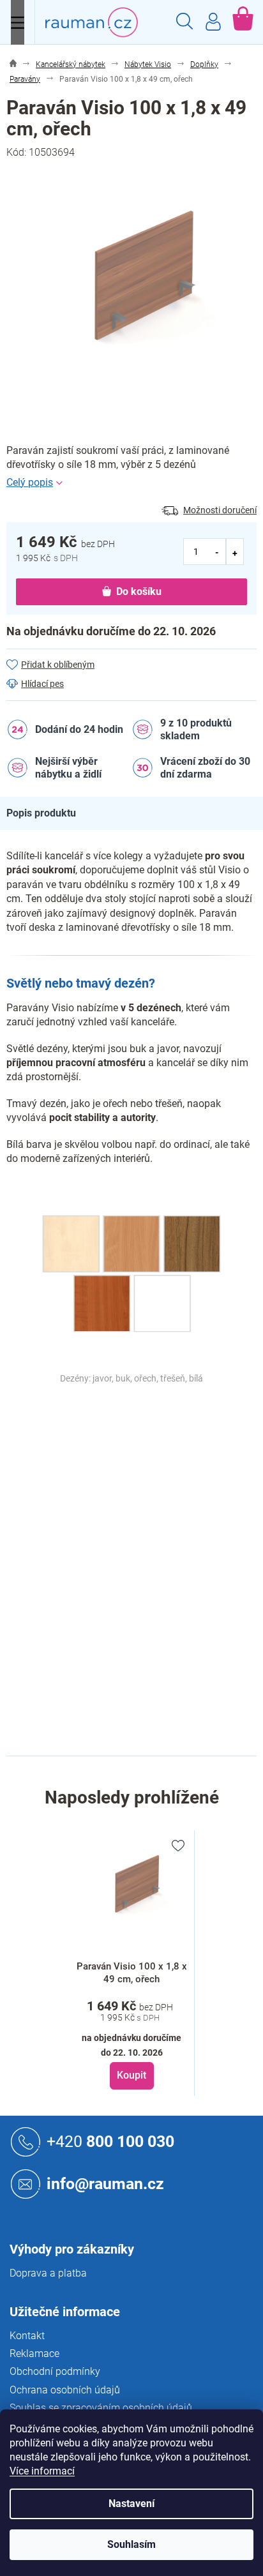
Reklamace (34, 2354)
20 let (143, 1489)
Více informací (42, 2471)
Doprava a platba (48, 2273)
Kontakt (27, 2336)
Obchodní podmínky (55, 2371)
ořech (143, 1462)
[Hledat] (184, 23)
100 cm (147, 1676)
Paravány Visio (162, 1435)
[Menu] (18, 22)
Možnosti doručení (220, 510)
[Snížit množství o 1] (217, 552)
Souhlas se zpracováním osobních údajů (101, 2408)
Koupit (131, 2075)
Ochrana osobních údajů (65, 2390)
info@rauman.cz (105, 2184)
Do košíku (139, 591)
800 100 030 (110, 2142)
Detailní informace (131, 483)
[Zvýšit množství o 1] (235, 552)
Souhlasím (131, 2544)
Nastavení (131, 2504)
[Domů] (13, 65)
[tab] (48, 813)
